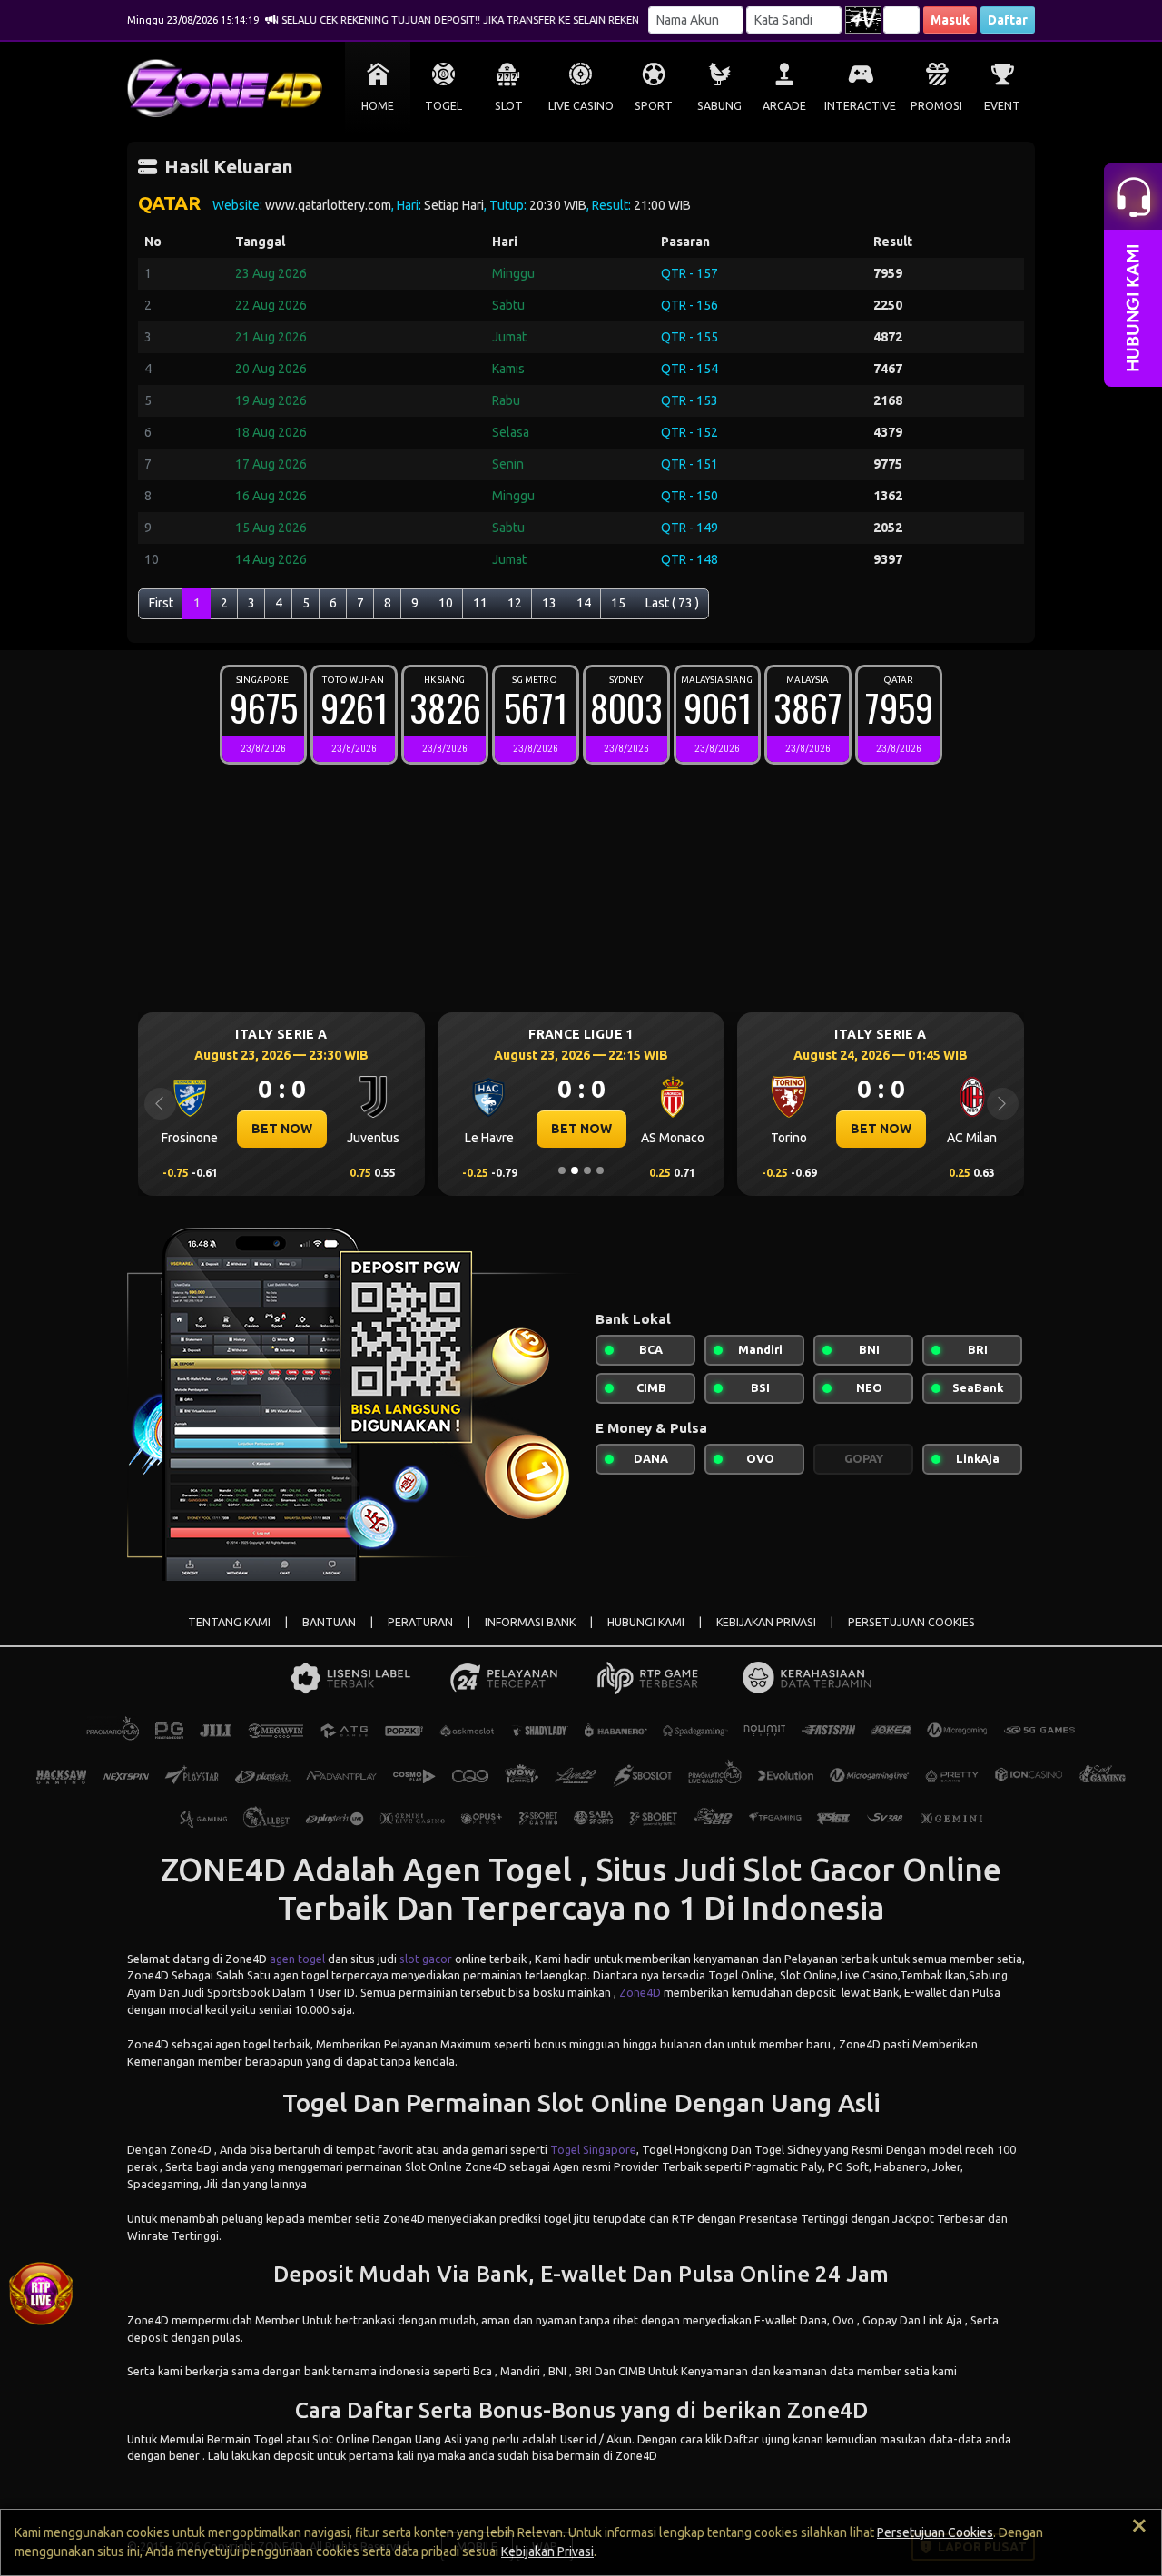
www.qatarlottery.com (328, 205)
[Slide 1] (562, 1170)
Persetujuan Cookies (935, 2532)
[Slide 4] (600, 1170)
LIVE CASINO (581, 106)
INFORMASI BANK (530, 1622)
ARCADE (784, 106)
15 (618, 603)
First (161, 603)
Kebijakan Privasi (547, 2551)
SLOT (509, 106)
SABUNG (719, 106)
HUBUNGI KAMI (646, 1622)
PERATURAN (420, 1622)
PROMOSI (936, 106)
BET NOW (282, 1129)
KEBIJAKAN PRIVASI (766, 1622)
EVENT (1002, 106)
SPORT (654, 106)
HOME (378, 106)
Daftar (1008, 20)
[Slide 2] (575, 1170)
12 (515, 603)
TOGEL (443, 106)
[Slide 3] (587, 1170)
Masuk (950, 20)
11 (480, 603)
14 (584, 603)
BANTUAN (329, 1622)
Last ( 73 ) (672, 603)
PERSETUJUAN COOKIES (911, 1622)
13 (549, 603)
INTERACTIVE (860, 106)
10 (446, 603)
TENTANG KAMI (229, 1622)
